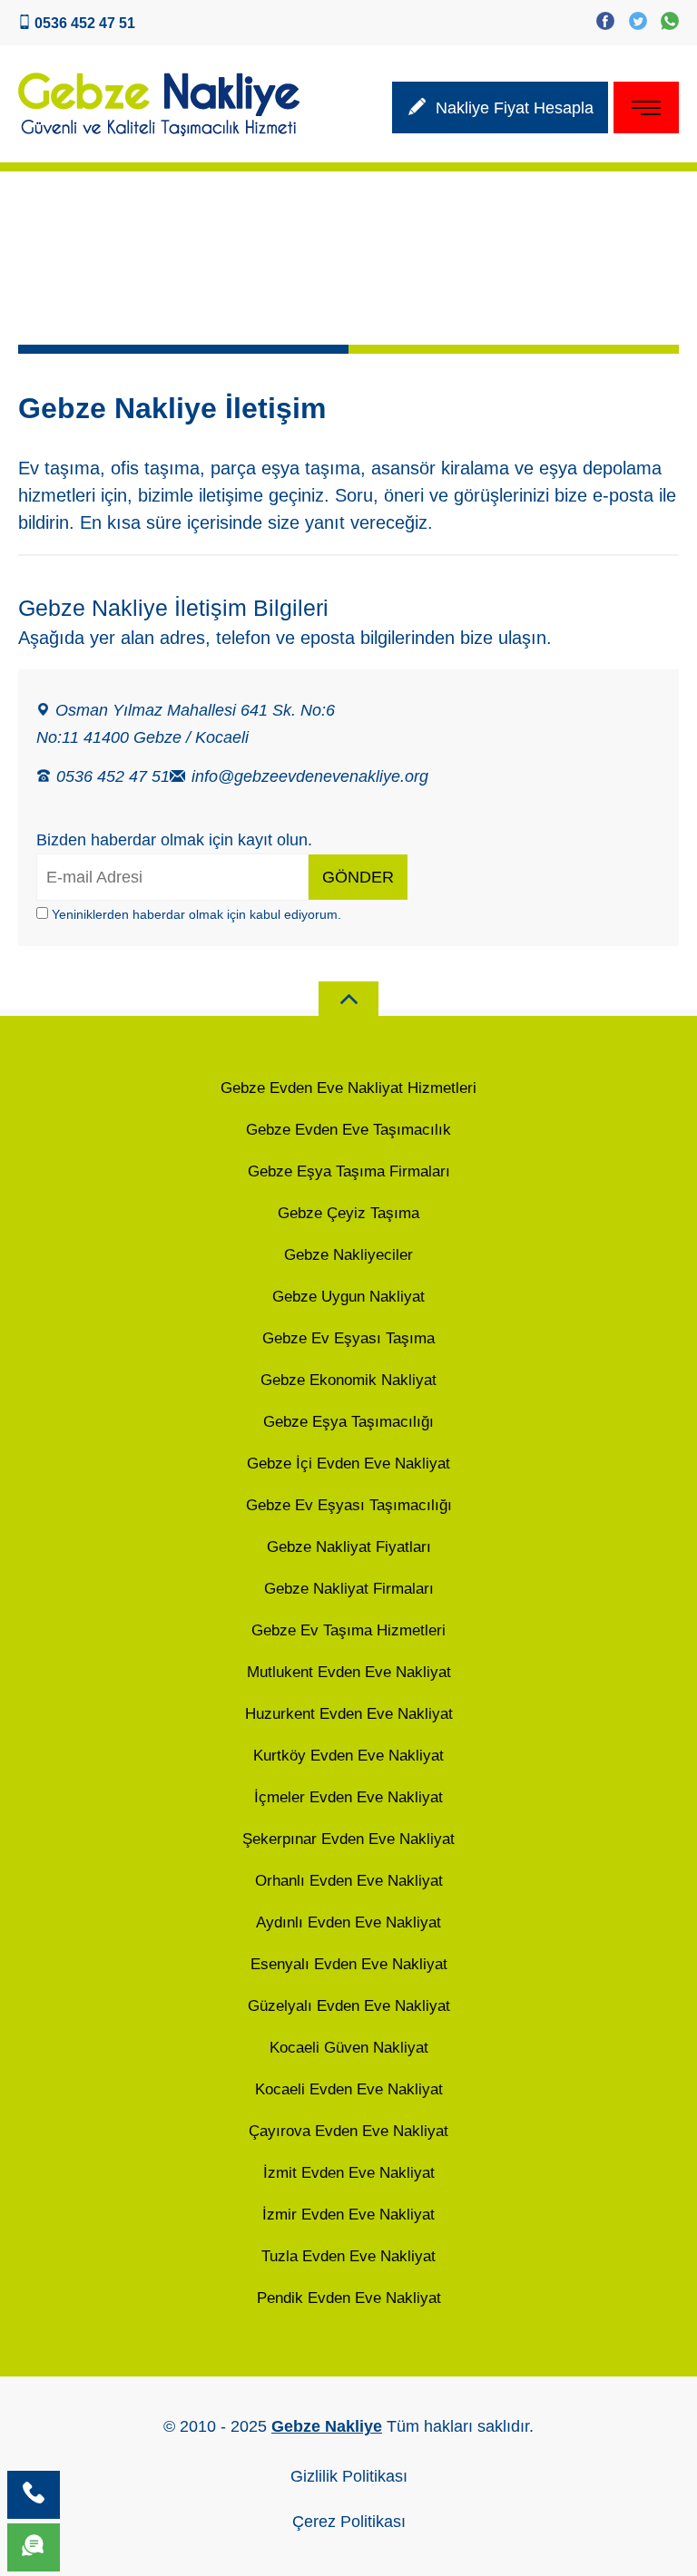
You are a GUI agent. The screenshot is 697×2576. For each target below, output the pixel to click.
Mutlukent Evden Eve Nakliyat (349, 1672)
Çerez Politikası (349, 2522)
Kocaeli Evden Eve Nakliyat (349, 2089)
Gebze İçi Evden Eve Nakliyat (348, 1464)
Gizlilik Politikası (349, 2476)
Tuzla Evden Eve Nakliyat (348, 2256)
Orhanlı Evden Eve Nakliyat (349, 1881)
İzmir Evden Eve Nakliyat (348, 2215)
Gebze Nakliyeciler (348, 1255)
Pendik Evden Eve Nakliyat (349, 2298)
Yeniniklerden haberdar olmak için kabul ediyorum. (195, 914)
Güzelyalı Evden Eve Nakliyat (349, 2006)
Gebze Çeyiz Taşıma (348, 1213)
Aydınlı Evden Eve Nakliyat (348, 1922)
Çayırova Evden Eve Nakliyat (348, 2131)
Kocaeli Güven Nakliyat (349, 2048)
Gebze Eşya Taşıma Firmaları (349, 1171)
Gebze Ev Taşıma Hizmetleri (348, 1630)
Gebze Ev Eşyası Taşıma (348, 1338)
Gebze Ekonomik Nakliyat (348, 1380)
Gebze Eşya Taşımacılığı (348, 1422)
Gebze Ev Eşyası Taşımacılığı (349, 1505)
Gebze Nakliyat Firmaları (349, 1589)
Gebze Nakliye (327, 2426)
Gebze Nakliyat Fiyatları (349, 1547)
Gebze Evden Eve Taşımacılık (348, 1130)
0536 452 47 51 (111, 776)
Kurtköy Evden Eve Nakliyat (348, 1756)
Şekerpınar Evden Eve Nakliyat (348, 1839)
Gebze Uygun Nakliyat (348, 1297)
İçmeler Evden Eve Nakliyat (348, 1797)
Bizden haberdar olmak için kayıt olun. (174, 840)
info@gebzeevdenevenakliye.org (299, 776)
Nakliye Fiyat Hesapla (505, 111)
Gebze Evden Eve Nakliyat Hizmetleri (348, 1088)
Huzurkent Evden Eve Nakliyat (349, 1714)
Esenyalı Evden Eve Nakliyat (349, 1964)
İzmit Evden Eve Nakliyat (349, 2173)
